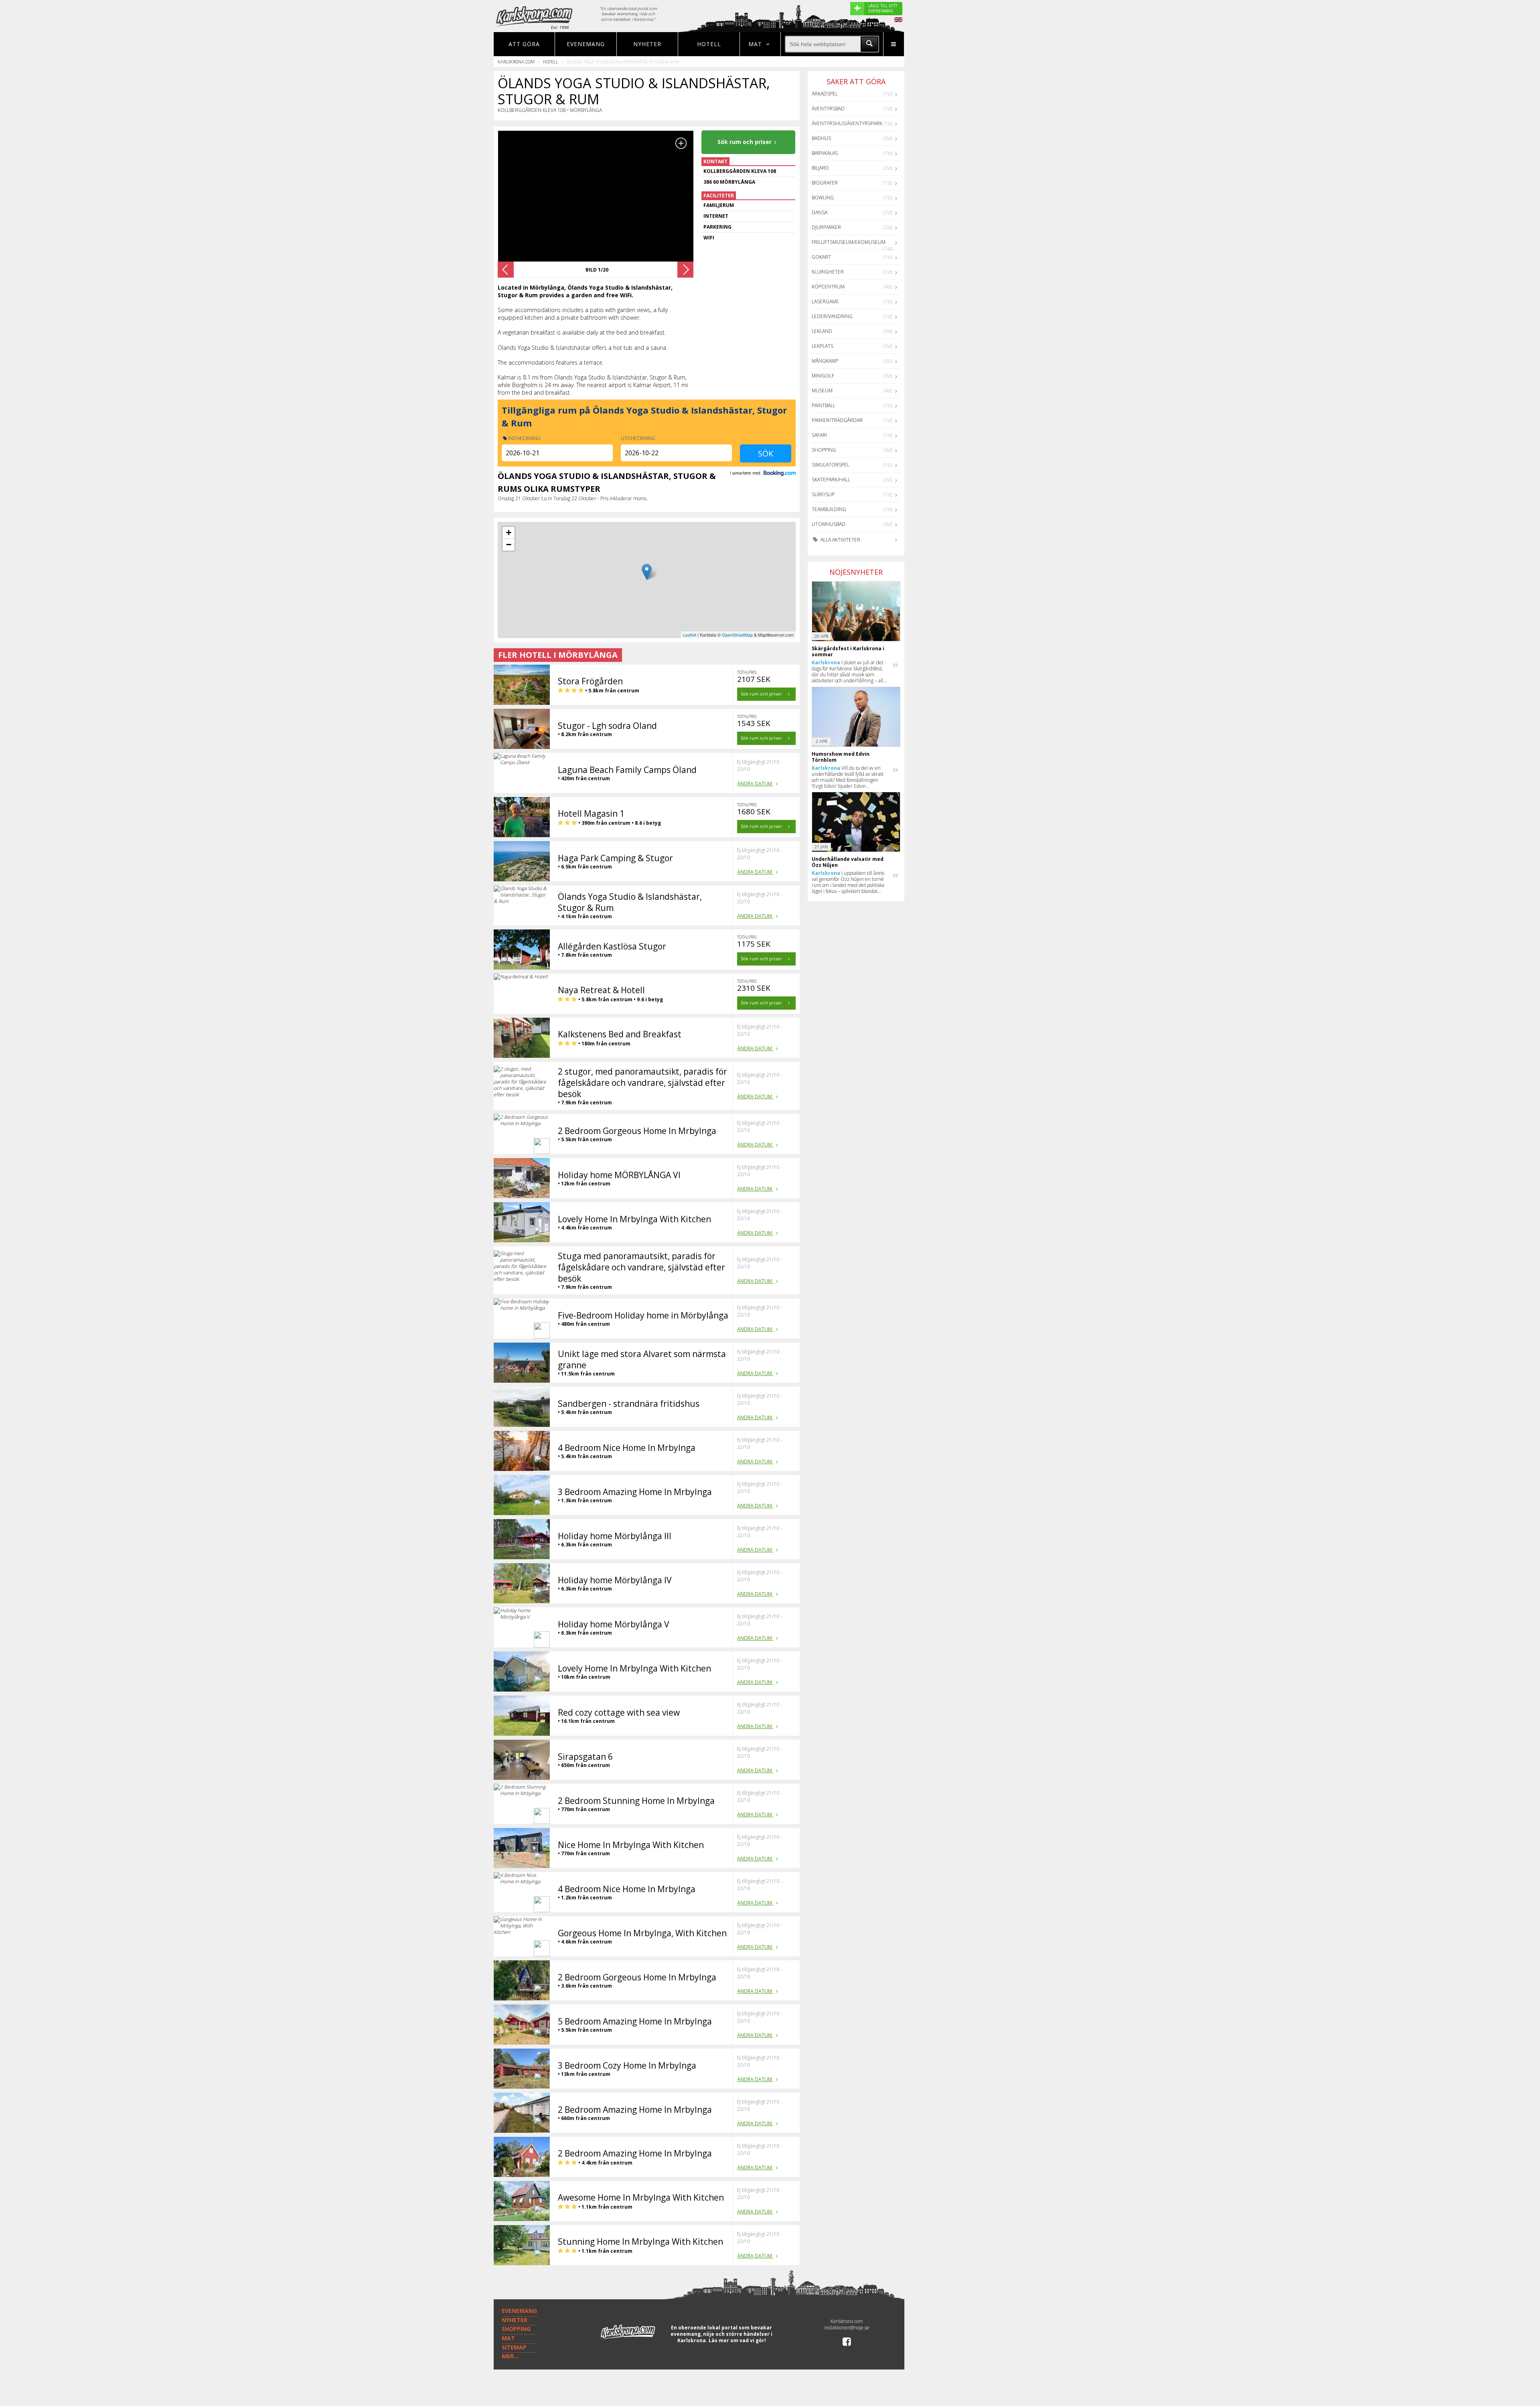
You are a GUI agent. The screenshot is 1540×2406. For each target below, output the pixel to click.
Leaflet (690, 635)
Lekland (822, 331)
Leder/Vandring (832, 316)
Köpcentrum (828, 287)
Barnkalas (825, 153)
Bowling (823, 198)
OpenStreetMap (737, 635)
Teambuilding (829, 509)
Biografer (825, 183)
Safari (819, 435)
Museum (822, 391)
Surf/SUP (823, 494)
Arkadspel (825, 94)
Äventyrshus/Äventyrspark (847, 123)
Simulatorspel (831, 465)
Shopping (824, 450)
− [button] (509, 545)
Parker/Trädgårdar (837, 420)
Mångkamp (825, 361)
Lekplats (823, 346)
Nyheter (647, 44)
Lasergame (825, 301)
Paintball (824, 405)
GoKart (821, 257)
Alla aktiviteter (840, 540)
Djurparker (826, 227)
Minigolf (823, 376)
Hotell (709, 44)
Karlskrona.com (516, 62)
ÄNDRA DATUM (755, 784)
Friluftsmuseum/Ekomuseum (849, 242)
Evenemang (586, 44)
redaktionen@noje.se (847, 2328)
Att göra (524, 44)
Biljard (820, 168)
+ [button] (509, 533)
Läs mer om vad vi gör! (737, 2340)
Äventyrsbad (828, 109)
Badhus (821, 138)
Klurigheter (828, 272)
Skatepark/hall (831, 480)
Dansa (820, 212)
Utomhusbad (829, 524)
